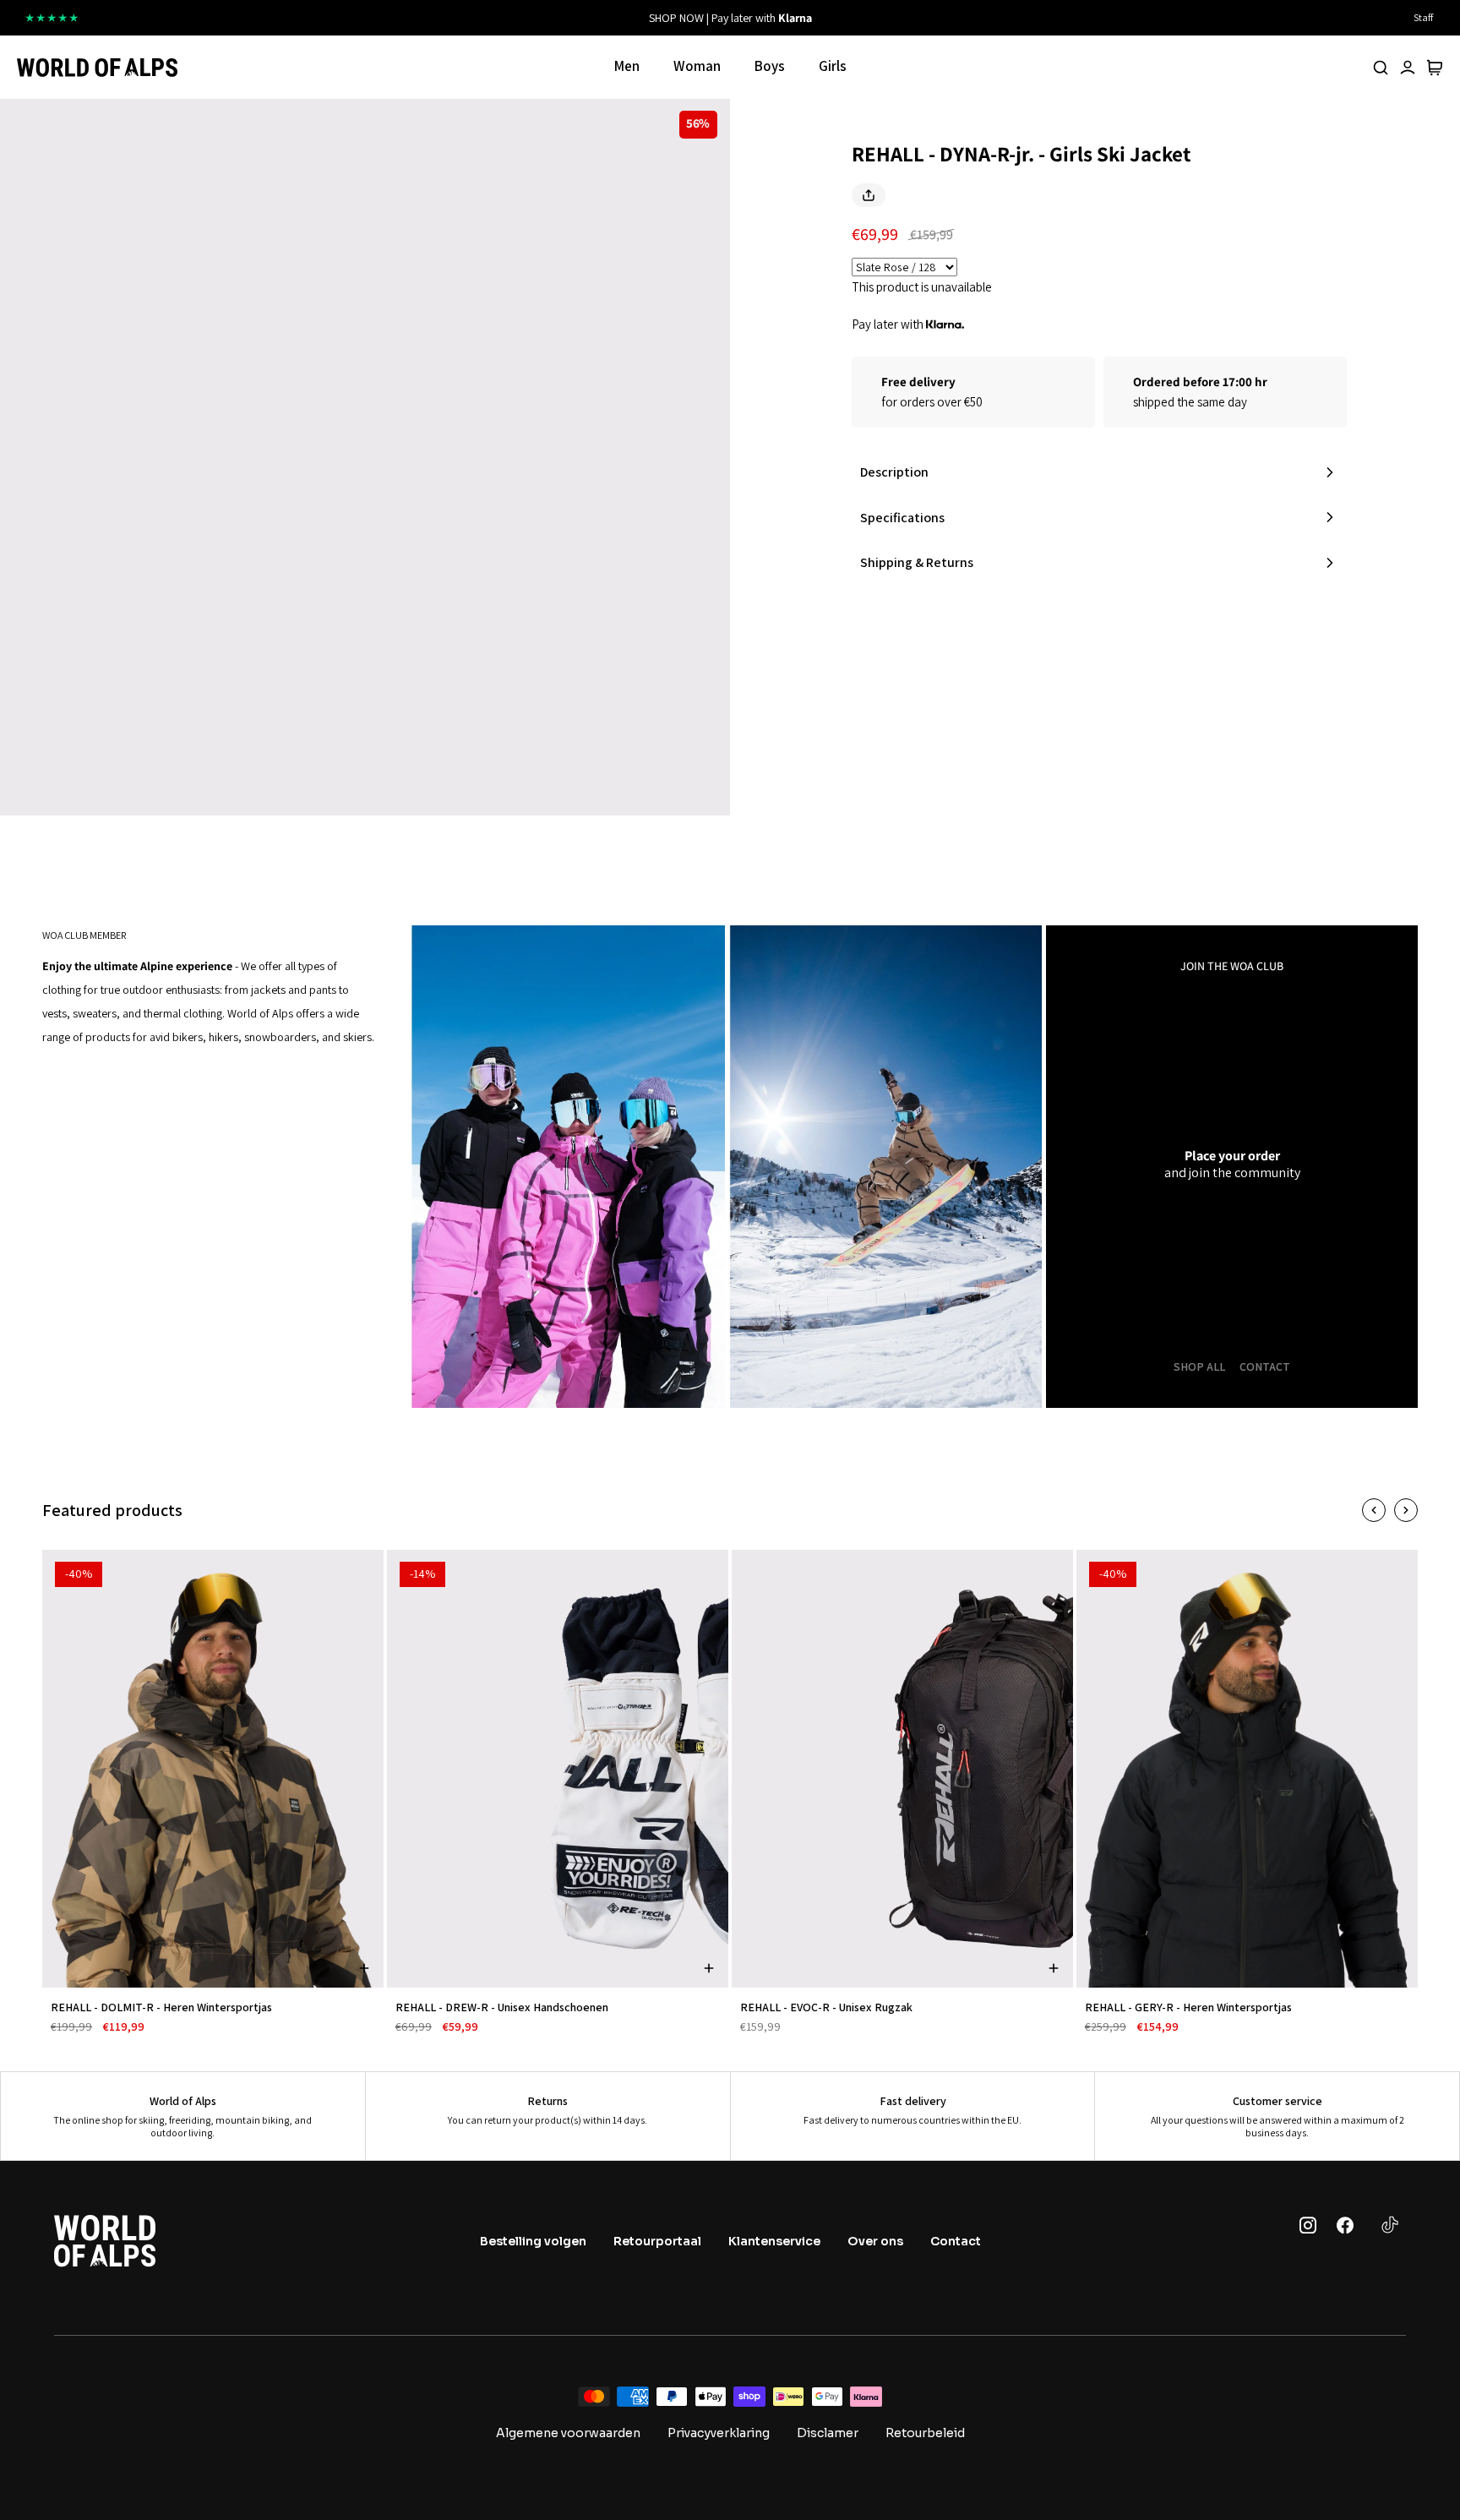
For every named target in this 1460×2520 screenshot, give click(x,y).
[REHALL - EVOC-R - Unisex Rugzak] (902, 1769)
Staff (1423, 17)
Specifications (902, 518)
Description (894, 472)
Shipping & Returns (917, 562)
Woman (697, 66)
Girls (833, 66)
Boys (770, 66)
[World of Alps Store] (97, 68)
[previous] (516, 18)
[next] (944, 18)
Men (627, 66)
